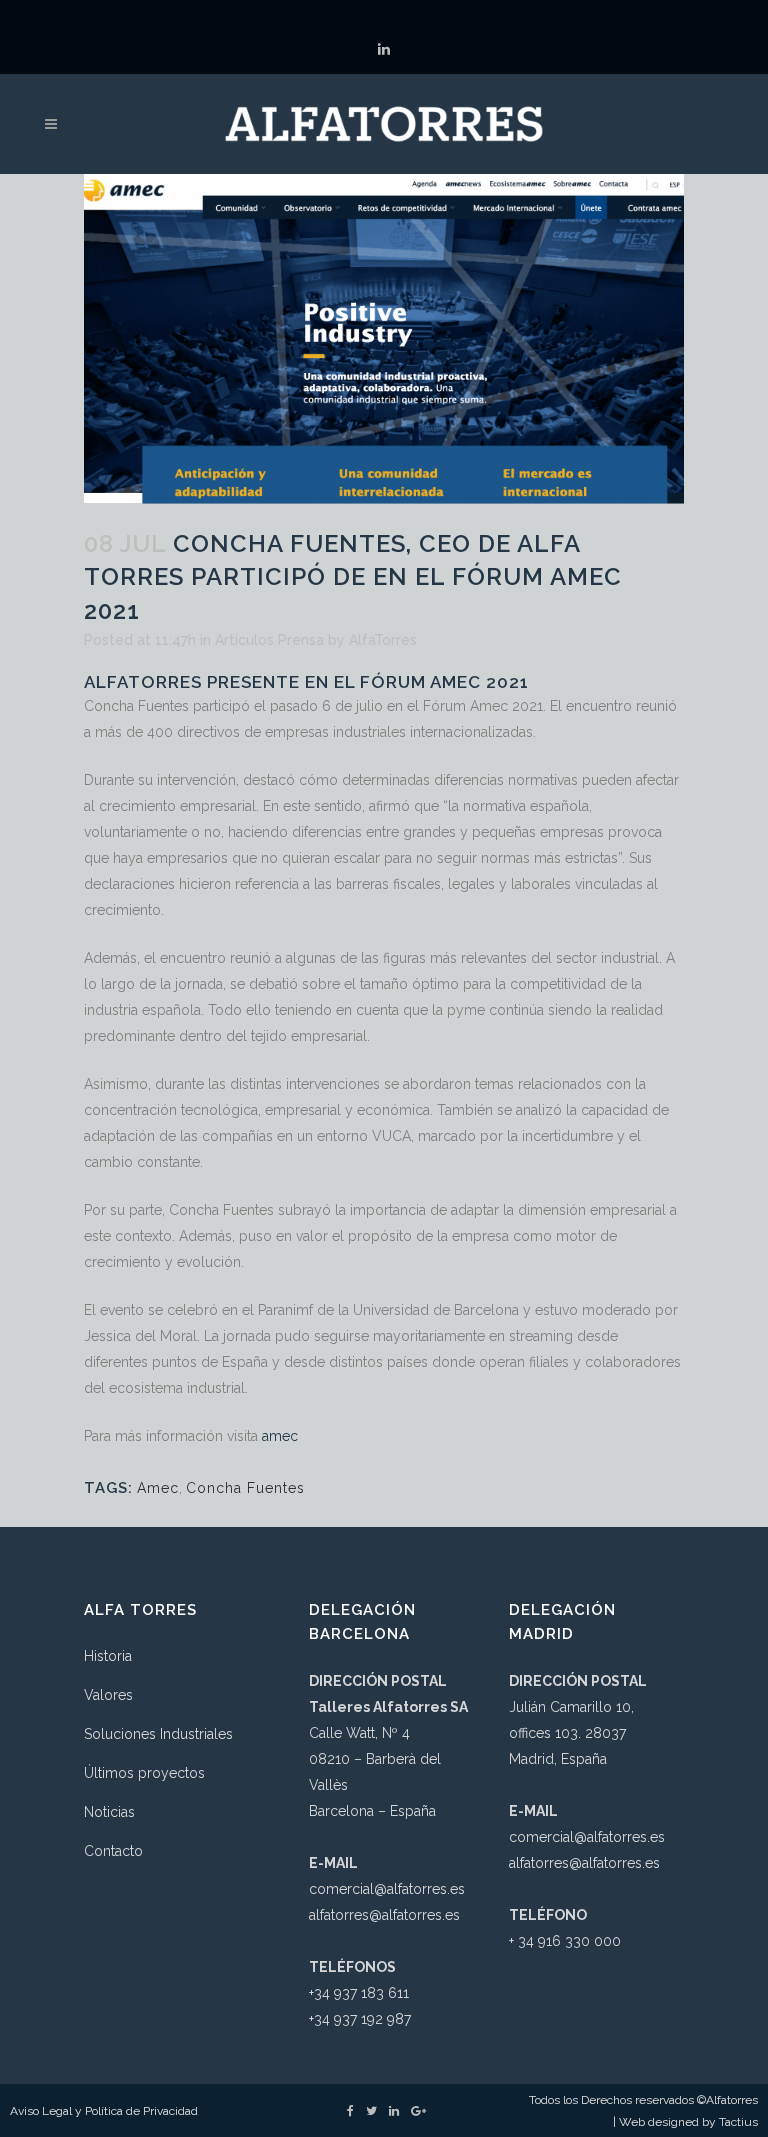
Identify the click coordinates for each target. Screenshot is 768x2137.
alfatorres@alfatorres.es (384, 1915)
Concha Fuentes (245, 1488)
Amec (158, 1488)
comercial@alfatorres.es (387, 1889)
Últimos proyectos (144, 1773)
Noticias (109, 1812)
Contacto (113, 1851)
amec (280, 1436)
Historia (108, 1656)
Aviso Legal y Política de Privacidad (104, 2111)
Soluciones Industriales (158, 1734)
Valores (108, 1695)
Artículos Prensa (269, 640)
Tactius (738, 2122)
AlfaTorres (383, 640)
